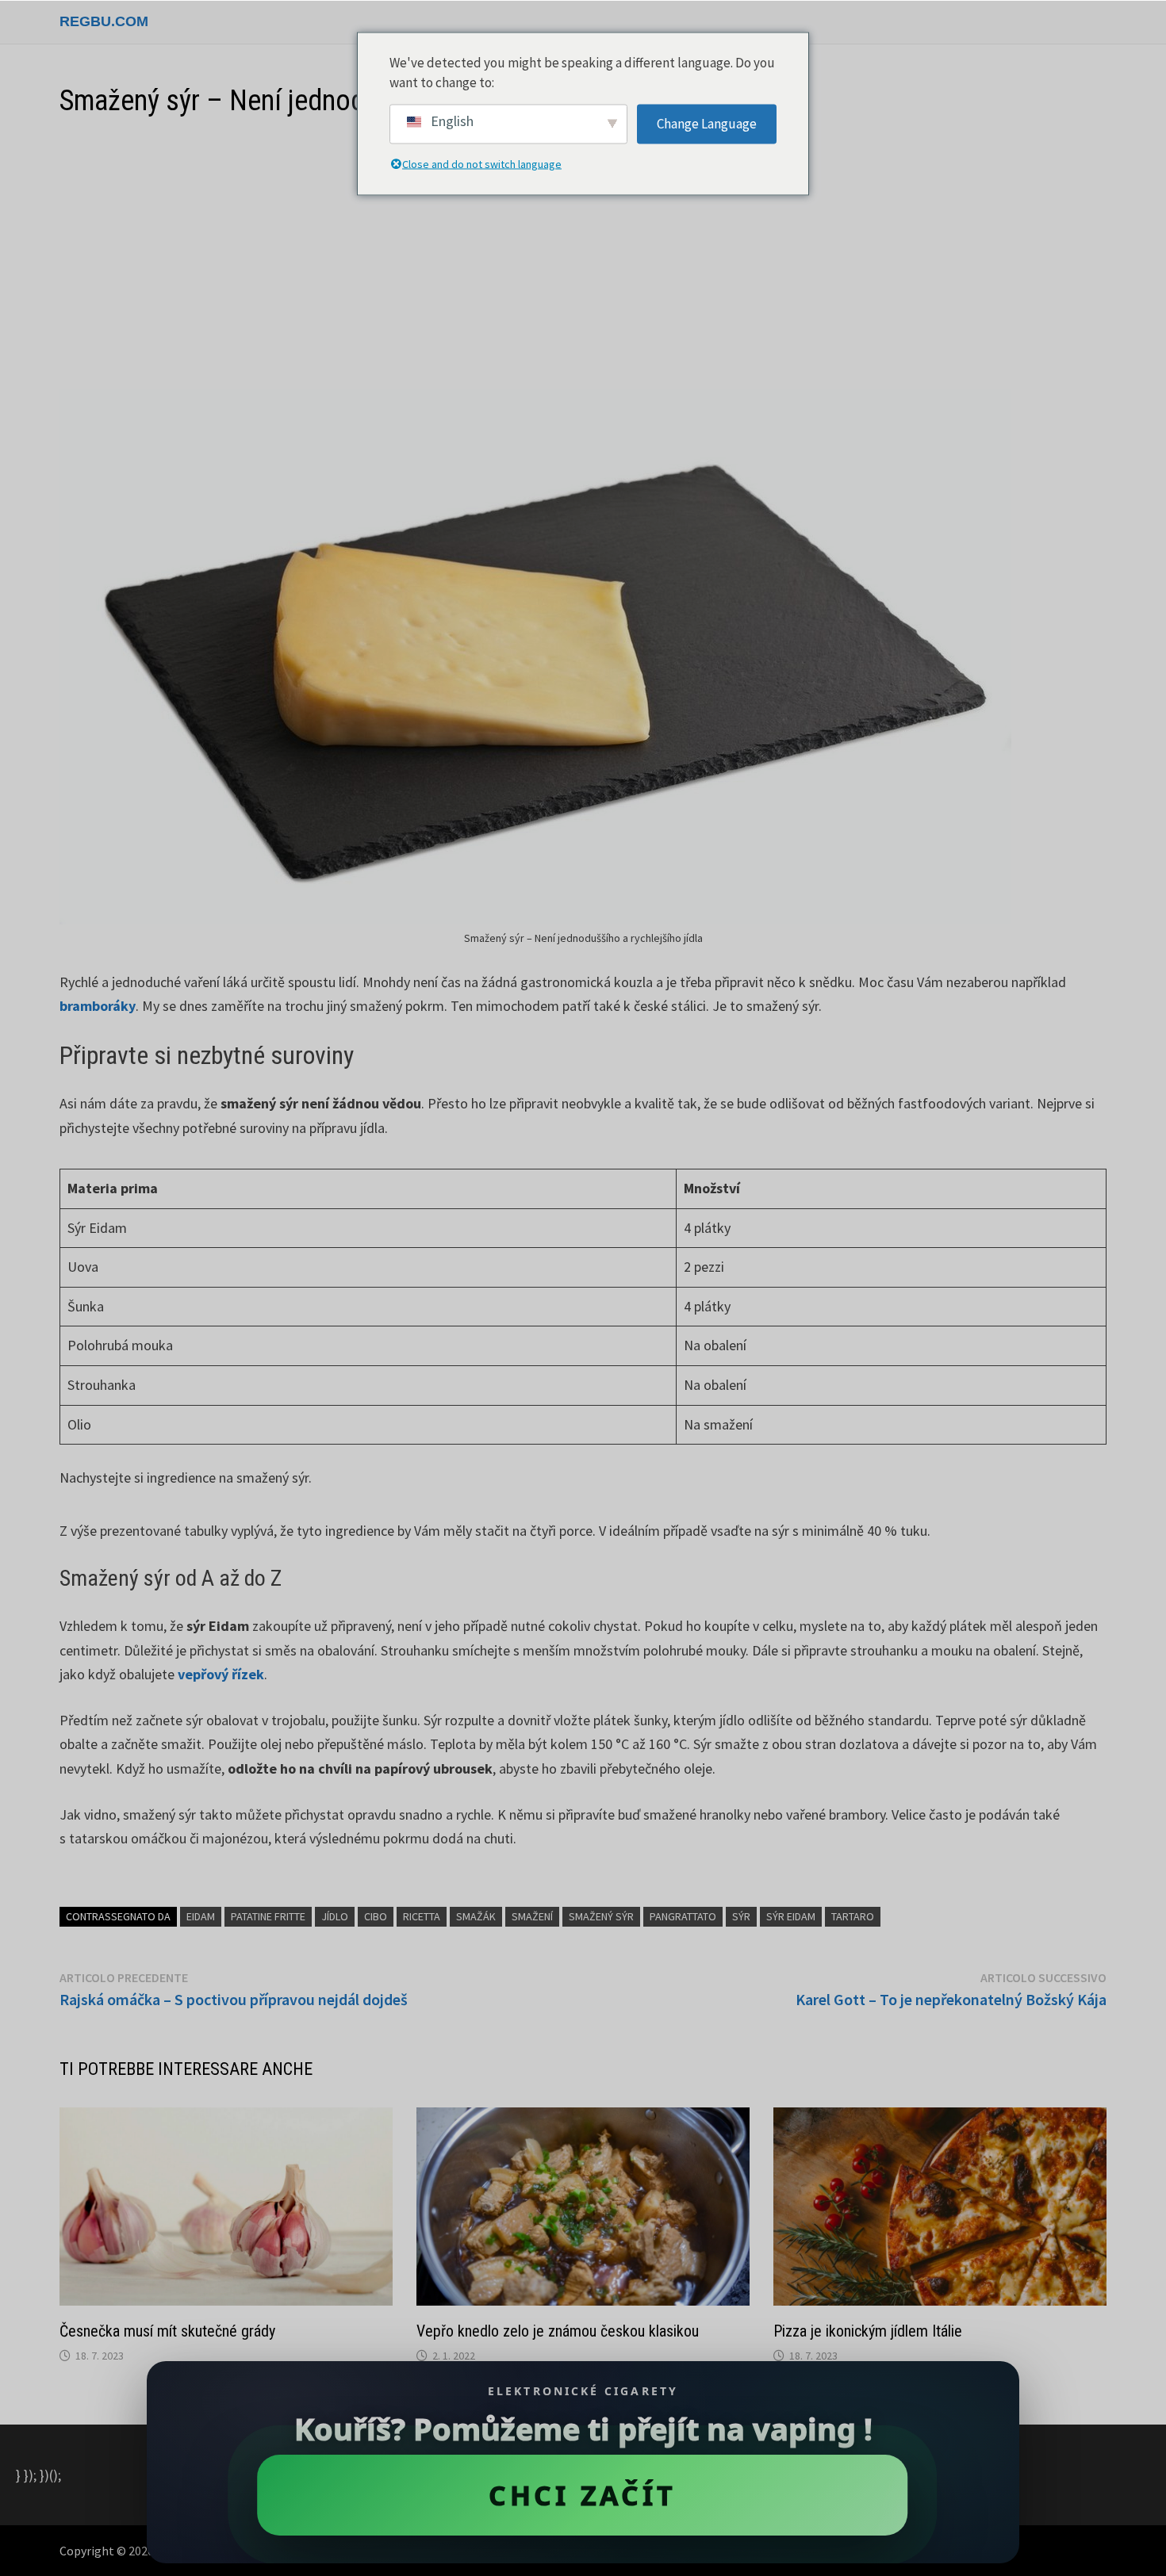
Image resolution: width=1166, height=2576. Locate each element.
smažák (476, 1916)
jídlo (335, 1916)
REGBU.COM (104, 21)
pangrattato (683, 1916)
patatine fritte (268, 1916)
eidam (201, 1916)
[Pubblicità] (583, 255)
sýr (741, 1916)
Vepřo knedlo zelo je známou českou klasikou (558, 2331)
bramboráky (98, 1006)
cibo (376, 1916)
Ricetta (422, 1916)
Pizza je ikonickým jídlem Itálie (868, 2331)
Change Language (707, 123)
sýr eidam (791, 1916)
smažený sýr (601, 1916)
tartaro (853, 1916)
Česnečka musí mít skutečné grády (167, 2331)
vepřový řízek (221, 1674)
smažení (532, 1916)
